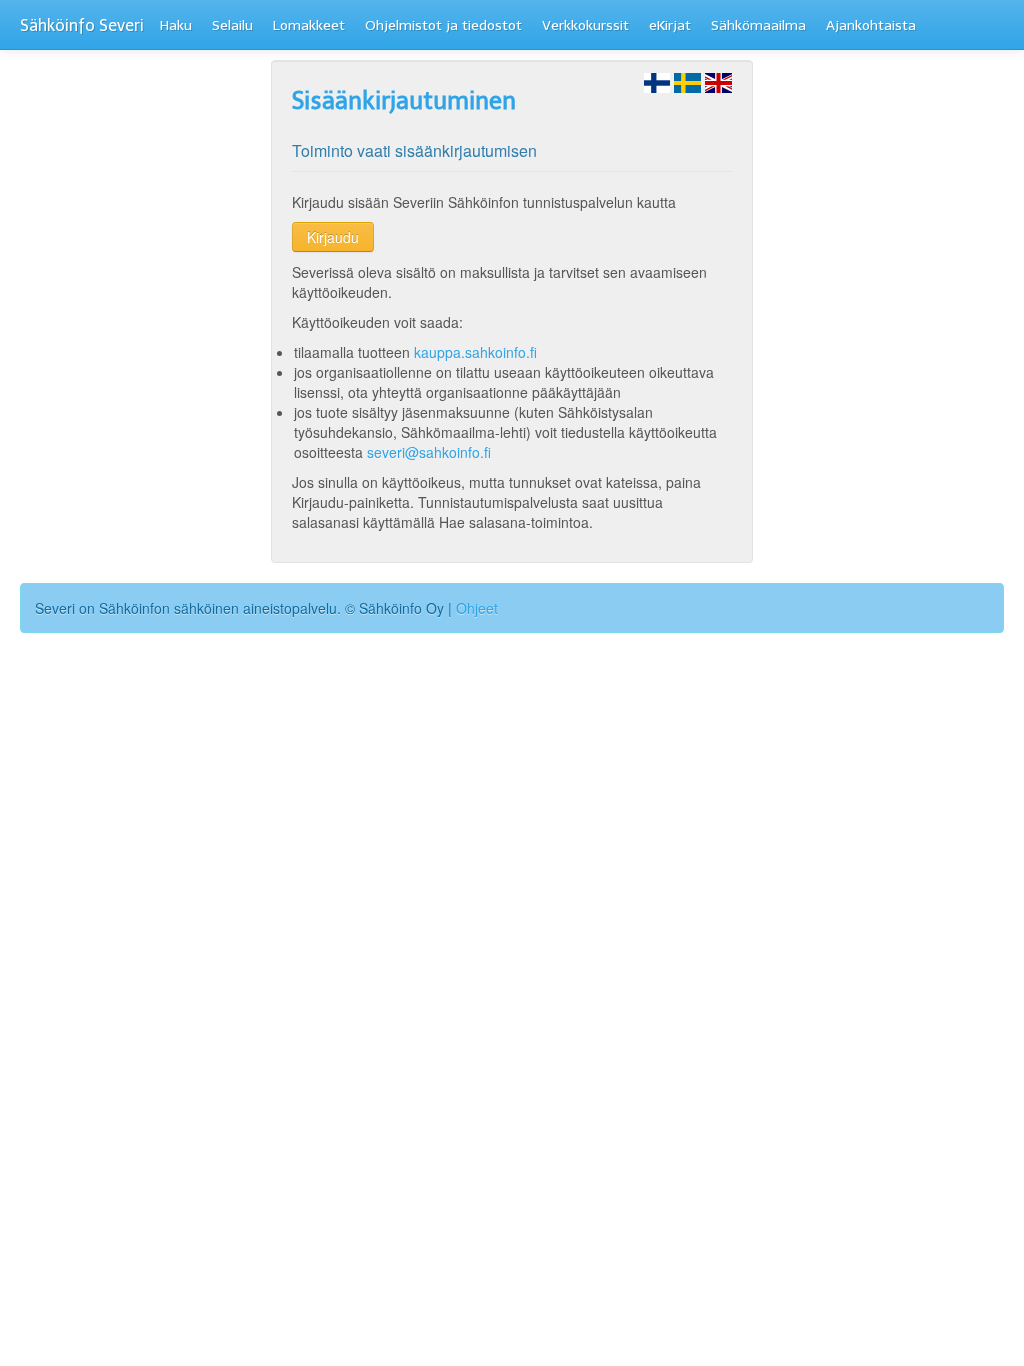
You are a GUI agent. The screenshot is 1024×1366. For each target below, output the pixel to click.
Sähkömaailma (758, 25)
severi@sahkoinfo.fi (429, 452)
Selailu (232, 25)
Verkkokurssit (585, 25)
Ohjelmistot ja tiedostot (443, 25)
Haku (176, 25)
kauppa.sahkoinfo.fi (475, 352)
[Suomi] (657, 81)
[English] (718, 81)
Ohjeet (477, 608)
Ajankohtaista (871, 25)
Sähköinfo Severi (82, 25)
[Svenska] (687, 81)
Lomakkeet (309, 25)
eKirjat (670, 25)
